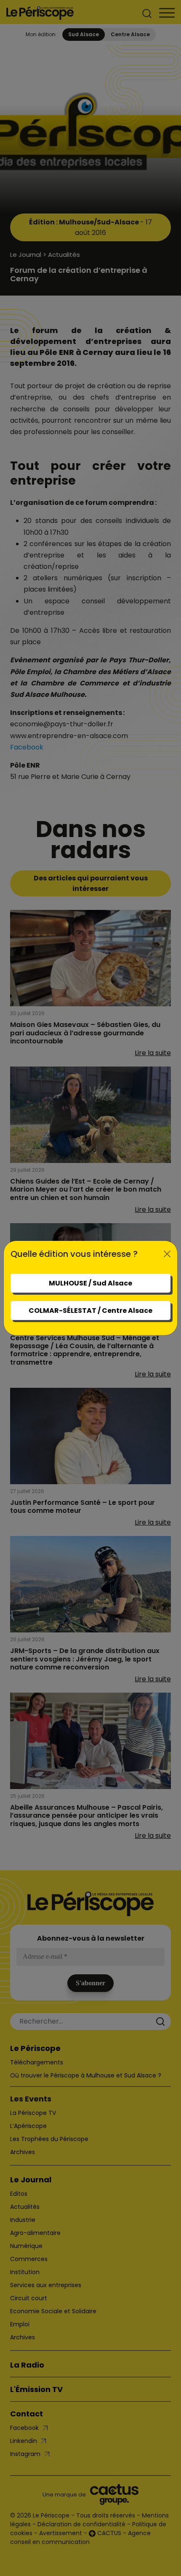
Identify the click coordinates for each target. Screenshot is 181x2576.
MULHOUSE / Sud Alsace (90, 1283)
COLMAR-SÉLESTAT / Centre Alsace (90, 1311)
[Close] (167, 1254)
